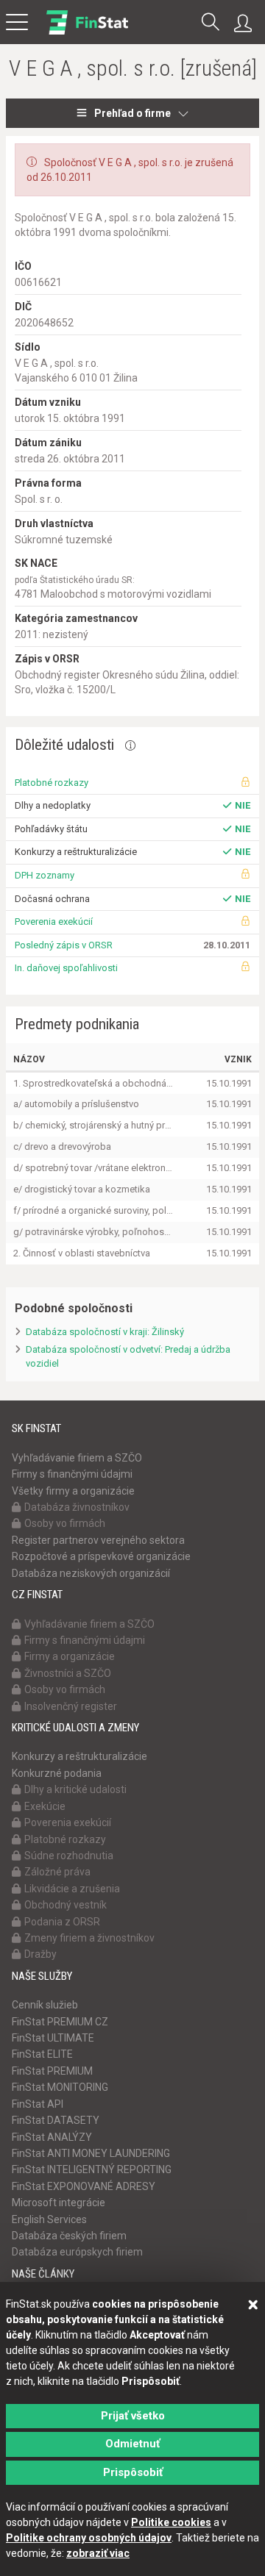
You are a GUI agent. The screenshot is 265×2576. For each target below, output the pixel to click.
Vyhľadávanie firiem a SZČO (77, 1458)
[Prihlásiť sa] (247, 24)
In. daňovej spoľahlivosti (66, 968)
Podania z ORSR (62, 1922)
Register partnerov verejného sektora (98, 1540)
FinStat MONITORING (60, 2087)
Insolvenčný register (71, 1706)
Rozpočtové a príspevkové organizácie (101, 1556)
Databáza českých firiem (69, 2236)
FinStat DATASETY (56, 2120)
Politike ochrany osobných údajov (89, 2538)
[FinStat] (87, 32)
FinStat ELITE (42, 2054)
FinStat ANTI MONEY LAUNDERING (91, 2153)
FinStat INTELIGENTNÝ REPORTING (92, 2169)
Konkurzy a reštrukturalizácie (79, 1756)
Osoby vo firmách (65, 1523)
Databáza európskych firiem (77, 2252)
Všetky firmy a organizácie (73, 1491)
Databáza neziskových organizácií (91, 1573)
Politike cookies (171, 2522)
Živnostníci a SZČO (68, 1673)
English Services (49, 2219)
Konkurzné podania (57, 1773)
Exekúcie (45, 1806)
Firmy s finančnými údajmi (72, 1474)
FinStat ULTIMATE (53, 2038)
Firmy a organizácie (70, 1656)
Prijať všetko (133, 2416)
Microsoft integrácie (59, 2203)
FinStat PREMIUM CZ (60, 2022)
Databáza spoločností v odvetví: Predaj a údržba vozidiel (128, 1356)
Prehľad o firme (132, 113)
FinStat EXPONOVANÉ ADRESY (84, 2186)
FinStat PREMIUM (52, 2071)
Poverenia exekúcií (54, 922)
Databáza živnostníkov (77, 1507)
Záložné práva (57, 1872)
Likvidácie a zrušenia (72, 1889)
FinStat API (38, 2104)
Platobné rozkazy (52, 783)
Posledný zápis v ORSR (64, 945)
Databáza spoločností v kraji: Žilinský (105, 1332)
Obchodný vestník (66, 1905)
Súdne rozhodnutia (69, 1856)
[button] (211, 23)
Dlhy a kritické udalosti (75, 1789)
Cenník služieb (45, 2005)
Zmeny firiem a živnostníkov (89, 1938)
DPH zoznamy (45, 875)
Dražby (40, 1954)
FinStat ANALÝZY (52, 2137)
